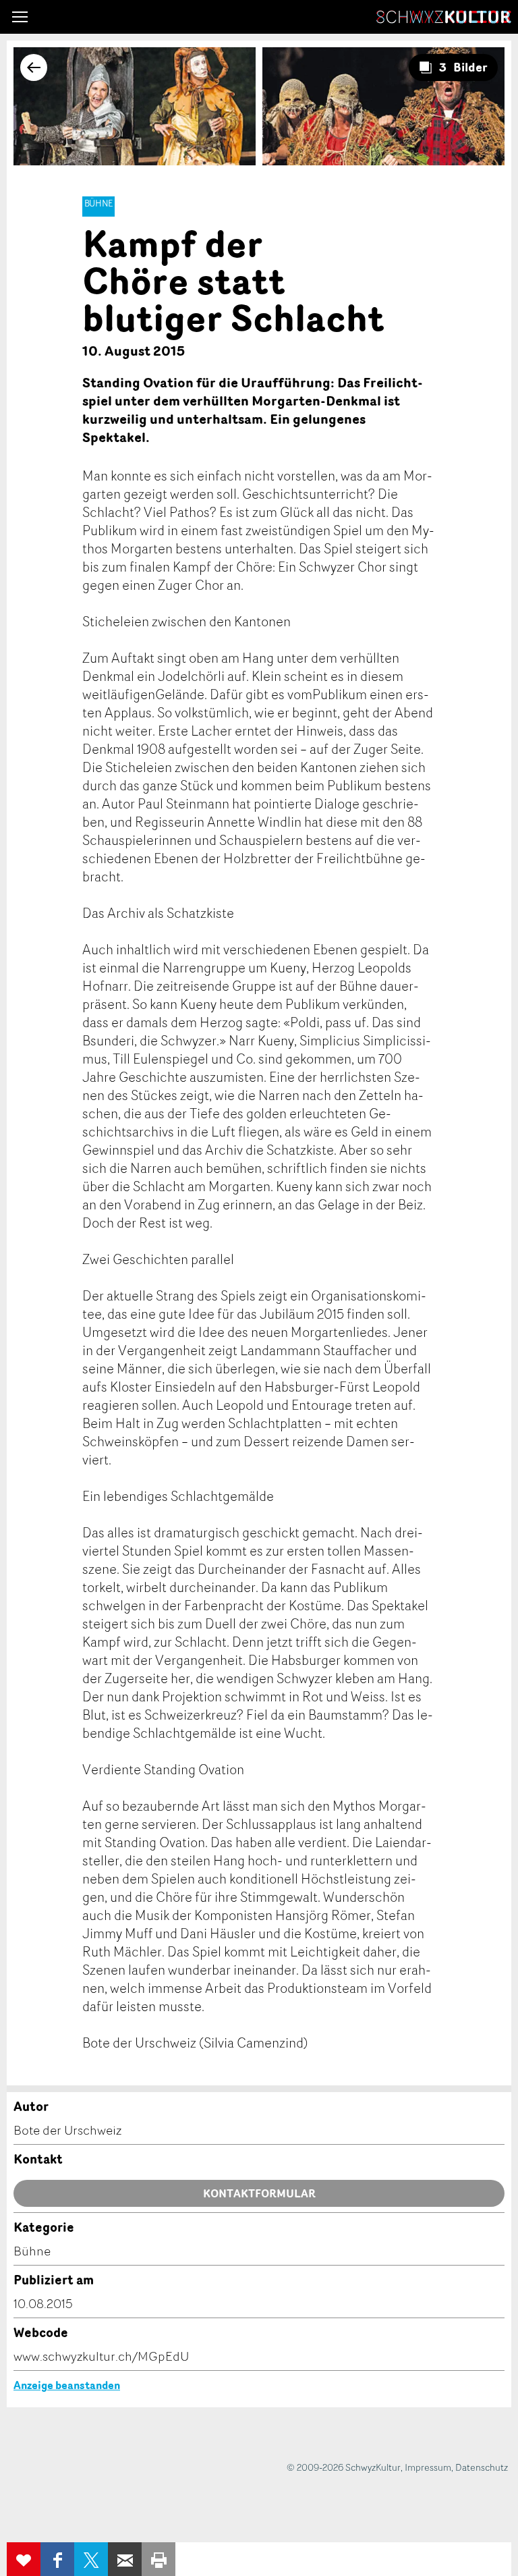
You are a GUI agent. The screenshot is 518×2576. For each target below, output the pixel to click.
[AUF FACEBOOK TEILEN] (57, 2559)
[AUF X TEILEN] (91, 2559)
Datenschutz (482, 2467)
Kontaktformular (259, 2193)
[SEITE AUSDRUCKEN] (159, 2559)
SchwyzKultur (444, 17)
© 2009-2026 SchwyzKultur (344, 2467)
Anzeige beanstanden (67, 2385)
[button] (20, 17)
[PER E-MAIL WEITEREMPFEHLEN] (125, 2559)
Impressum (428, 2467)
